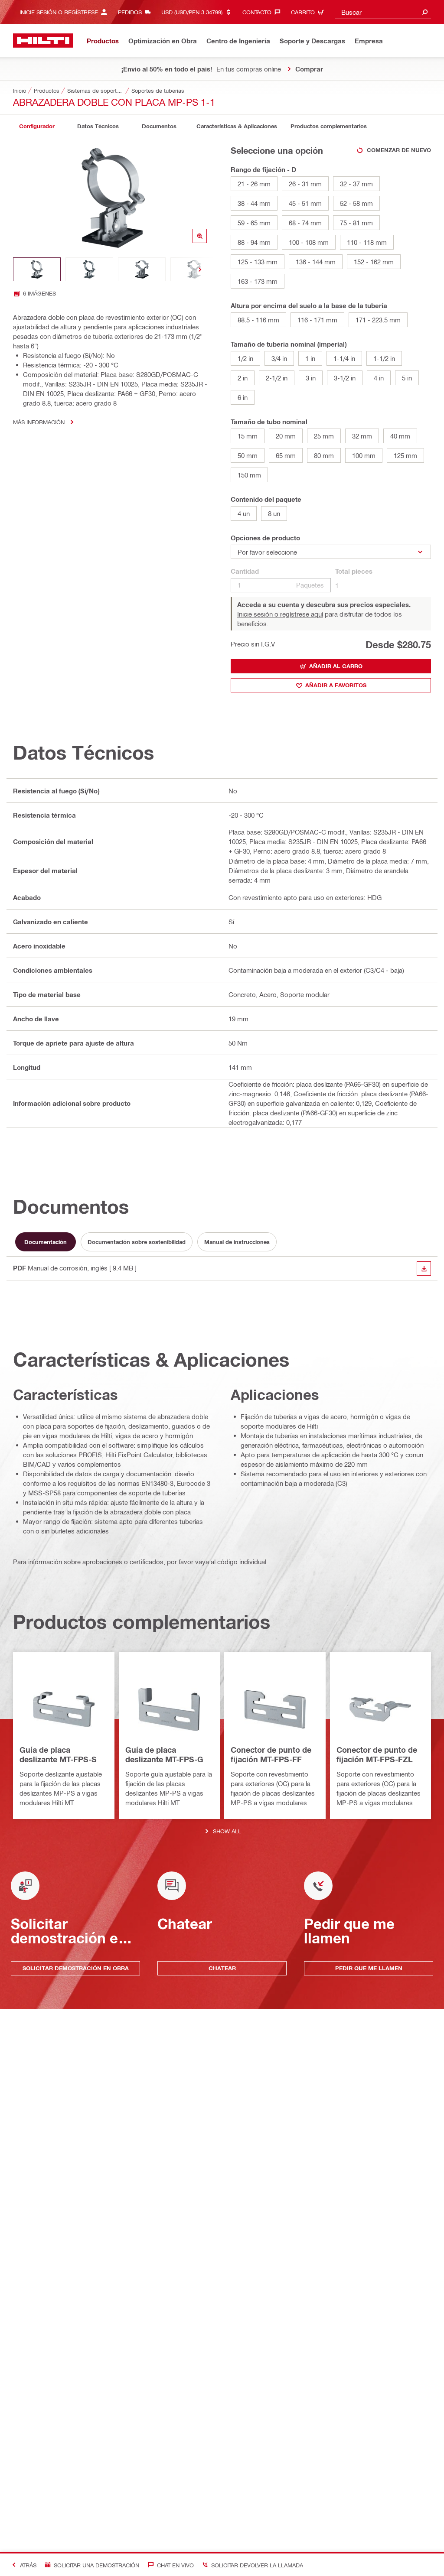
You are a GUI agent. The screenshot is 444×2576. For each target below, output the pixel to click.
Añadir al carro (336, 666)
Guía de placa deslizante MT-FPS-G (164, 1754)
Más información (39, 422)
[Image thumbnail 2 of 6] (89, 269)
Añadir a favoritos (336, 685)
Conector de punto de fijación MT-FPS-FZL (377, 1754)
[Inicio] (43, 41)
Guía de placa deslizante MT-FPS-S (58, 1754)
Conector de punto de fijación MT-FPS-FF (271, 1754)
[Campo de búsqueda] (425, 12)
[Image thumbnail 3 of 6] (142, 269)
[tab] (37, 126)
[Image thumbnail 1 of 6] (37, 269)
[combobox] (383, 12)
